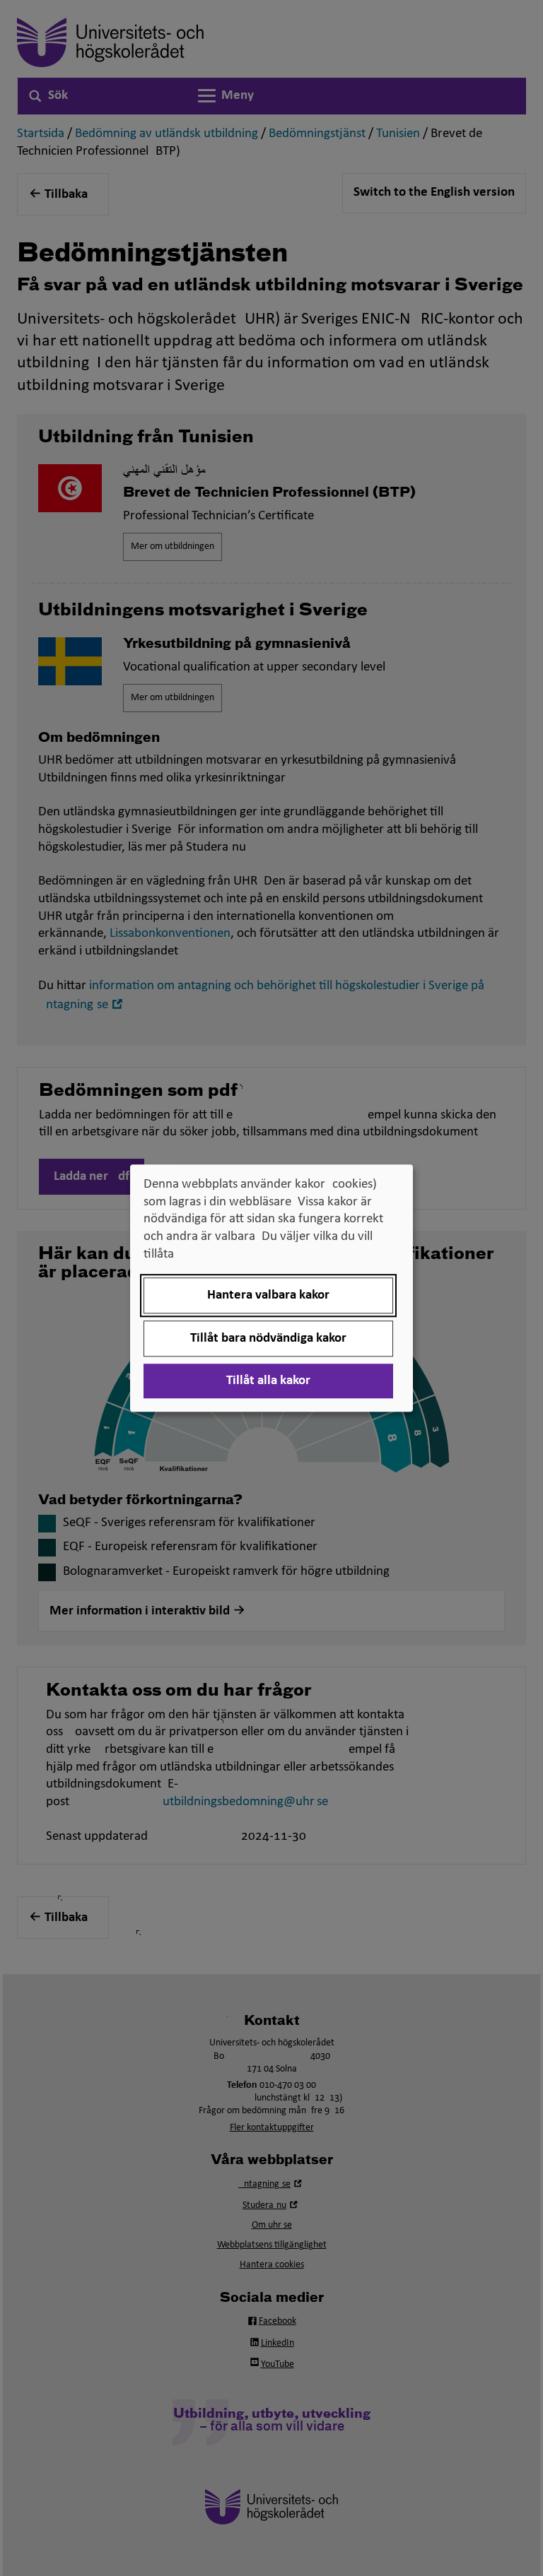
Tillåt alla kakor (268, 1381)
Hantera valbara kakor (268, 1295)
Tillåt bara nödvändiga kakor (268, 1339)
